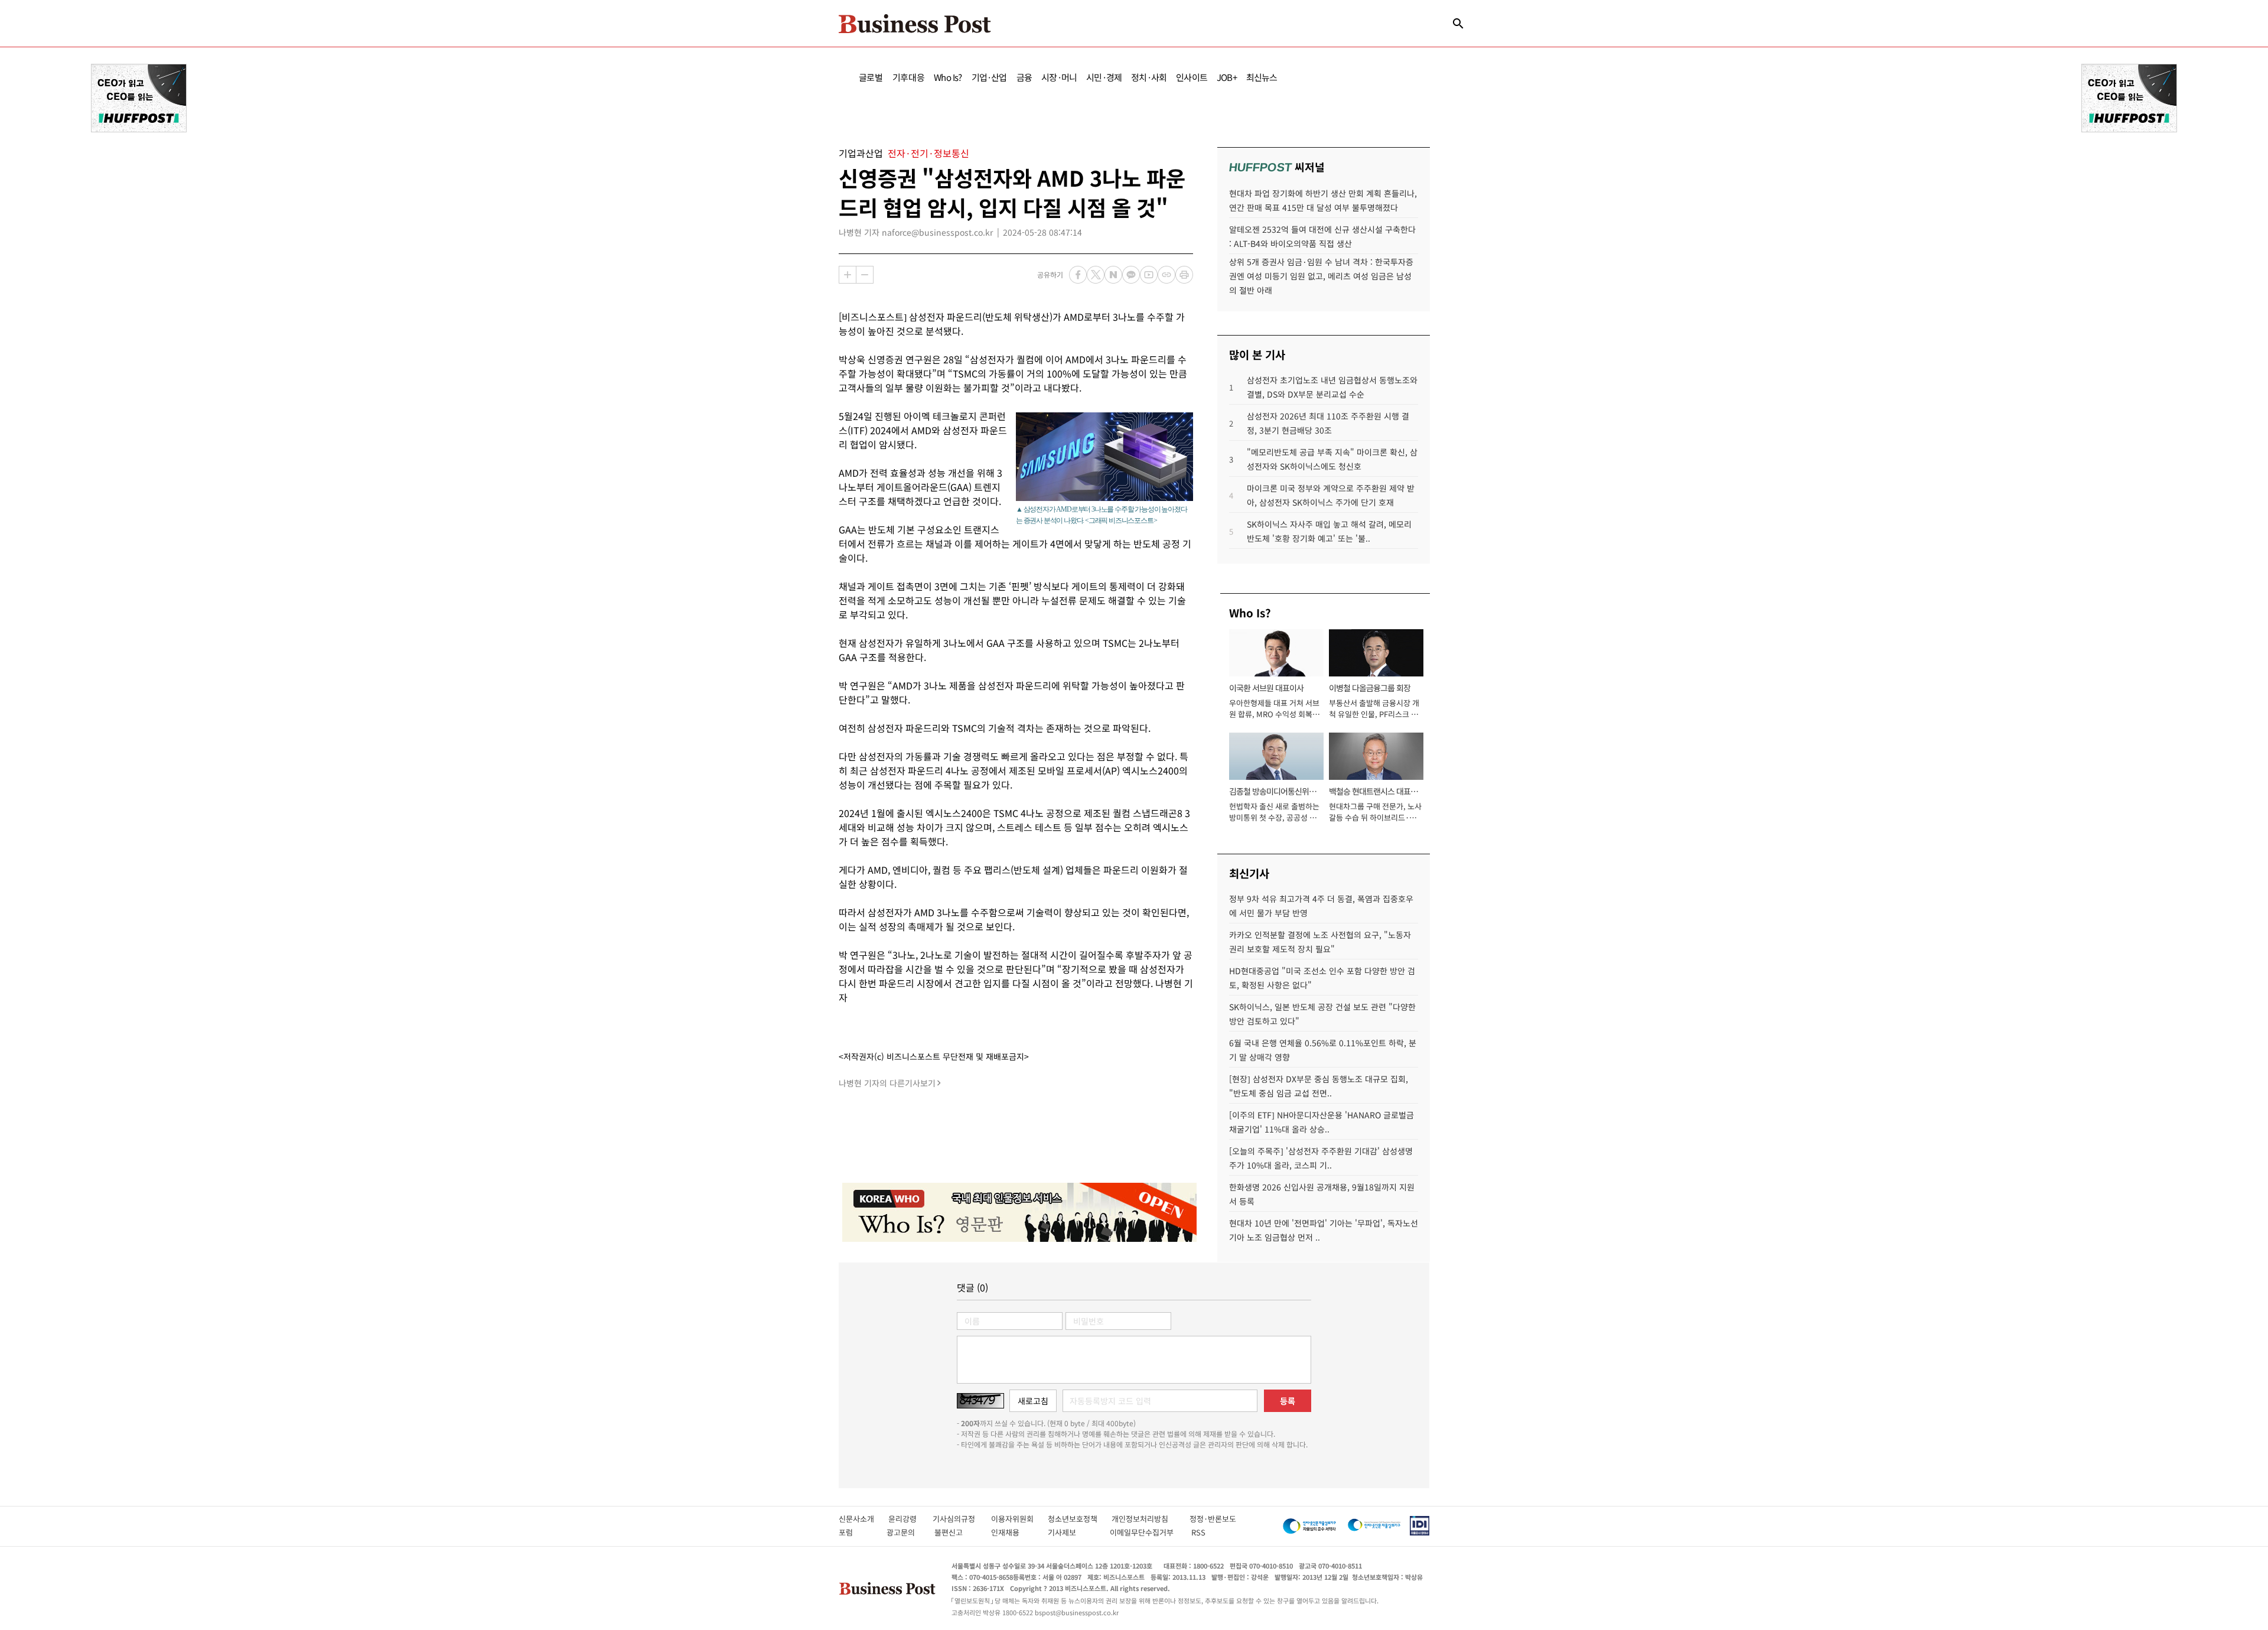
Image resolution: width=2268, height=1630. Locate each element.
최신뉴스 (1262, 77)
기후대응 (909, 77)
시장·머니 (1059, 77)
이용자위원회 (1019, 1519)
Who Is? (948, 77)
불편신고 (957, 1532)
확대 (848, 275)
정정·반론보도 (1213, 1519)
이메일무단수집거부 (1144, 1532)
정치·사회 (1149, 77)
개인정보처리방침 (1151, 1519)
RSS (1198, 1532)
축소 (865, 275)
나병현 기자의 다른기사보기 (887, 1083)
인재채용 (1013, 1532)
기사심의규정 (962, 1519)
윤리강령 (910, 1519)
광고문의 (904, 1532)
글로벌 (871, 77)
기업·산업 (989, 77)
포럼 (856, 1532)
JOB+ (1227, 77)
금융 (1024, 77)
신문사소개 (863, 1519)
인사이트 (1192, 77)
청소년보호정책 (1080, 1519)
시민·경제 (1104, 77)
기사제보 (1073, 1532)
